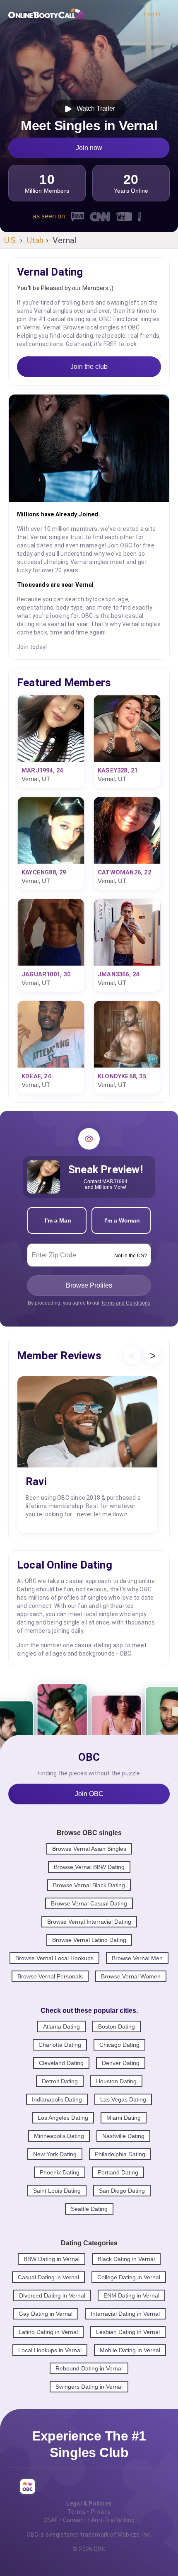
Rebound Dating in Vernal (89, 2368)
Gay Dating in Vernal (46, 2314)
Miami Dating (124, 2118)
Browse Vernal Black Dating (89, 1885)
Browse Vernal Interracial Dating (89, 1922)
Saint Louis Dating (57, 2191)
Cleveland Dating (61, 2063)
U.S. (11, 240)
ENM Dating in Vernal (131, 2295)
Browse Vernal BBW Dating (89, 1867)
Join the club (89, 367)
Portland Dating (118, 2172)
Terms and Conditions (126, 1303)
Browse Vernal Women (131, 1976)
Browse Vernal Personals (50, 1976)
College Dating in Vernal (129, 2277)
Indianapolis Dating (57, 2099)
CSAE (51, 2520)
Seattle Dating (89, 2209)
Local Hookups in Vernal (50, 2350)
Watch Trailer (94, 108)
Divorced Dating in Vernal (52, 2295)
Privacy (101, 2512)
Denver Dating (121, 2063)
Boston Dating (117, 2026)
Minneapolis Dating (59, 2136)
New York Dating (55, 2154)
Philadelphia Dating (120, 2154)
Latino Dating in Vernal (48, 2332)
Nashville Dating (123, 2136)
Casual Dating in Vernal (48, 2277)
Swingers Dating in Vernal (89, 2387)
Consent (75, 2520)
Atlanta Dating (61, 2026)
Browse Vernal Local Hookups (54, 1958)
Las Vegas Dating (123, 2099)
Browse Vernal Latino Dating (89, 1940)
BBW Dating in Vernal (52, 2259)
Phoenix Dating (60, 2172)
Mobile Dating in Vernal (130, 2350)
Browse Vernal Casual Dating (89, 1903)
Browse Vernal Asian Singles (89, 1849)
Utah (35, 240)
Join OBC (89, 1794)
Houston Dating (116, 2081)
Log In (152, 14)
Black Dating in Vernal (126, 2259)
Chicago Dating (119, 2045)
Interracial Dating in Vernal (125, 2314)
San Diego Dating (122, 2191)
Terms (77, 2512)
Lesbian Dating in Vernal (128, 2332)
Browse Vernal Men (137, 1958)
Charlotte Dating (60, 2045)
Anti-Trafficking (113, 2520)
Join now (89, 148)
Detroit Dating (60, 2081)
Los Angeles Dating (63, 2118)
